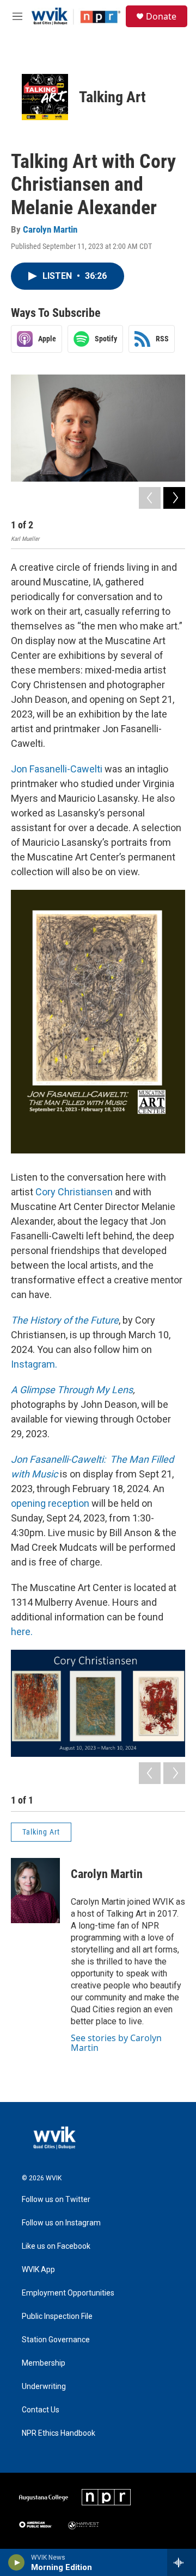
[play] (17, 2562)
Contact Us (41, 2410)
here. (22, 1632)
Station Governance (56, 2340)
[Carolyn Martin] (35, 1891)
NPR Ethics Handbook (59, 2433)
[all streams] (182, 2562)
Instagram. (34, 1364)
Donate (161, 16)
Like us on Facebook (56, 2246)
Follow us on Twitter (56, 2200)
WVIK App (38, 2270)
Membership (44, 2363)
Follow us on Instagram (61, 2223)
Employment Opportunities (68, 2293)
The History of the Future (65, 1320)
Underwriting (44, 2387)
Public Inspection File (57, 2316)
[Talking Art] (45, 97)
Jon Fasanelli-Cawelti (57, 769)
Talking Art (112, 97)
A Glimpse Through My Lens (72, 1390)
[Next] (174, 498)
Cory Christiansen (74, 1192)
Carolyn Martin (50, 229)
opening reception (50, 1503)
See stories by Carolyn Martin (116, 2043)
